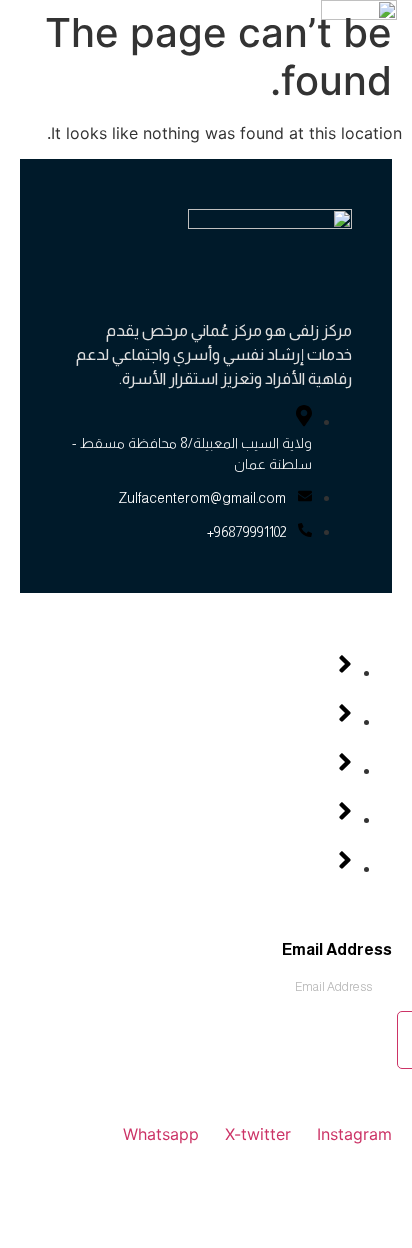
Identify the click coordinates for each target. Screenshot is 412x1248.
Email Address (337, 950)
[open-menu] (222, 59)
